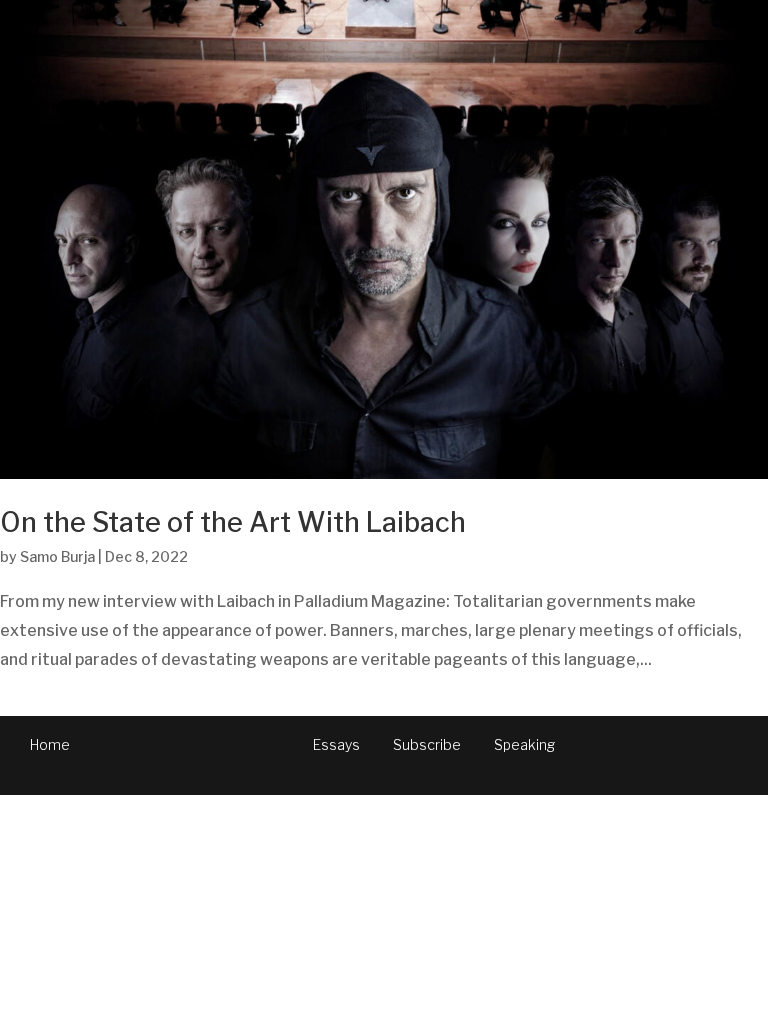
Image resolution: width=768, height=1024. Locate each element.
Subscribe (427, 744)
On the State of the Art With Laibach (233, 522)
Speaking (524, 744)
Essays (336, 744)
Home (50, 744)
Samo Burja (57, 556)
